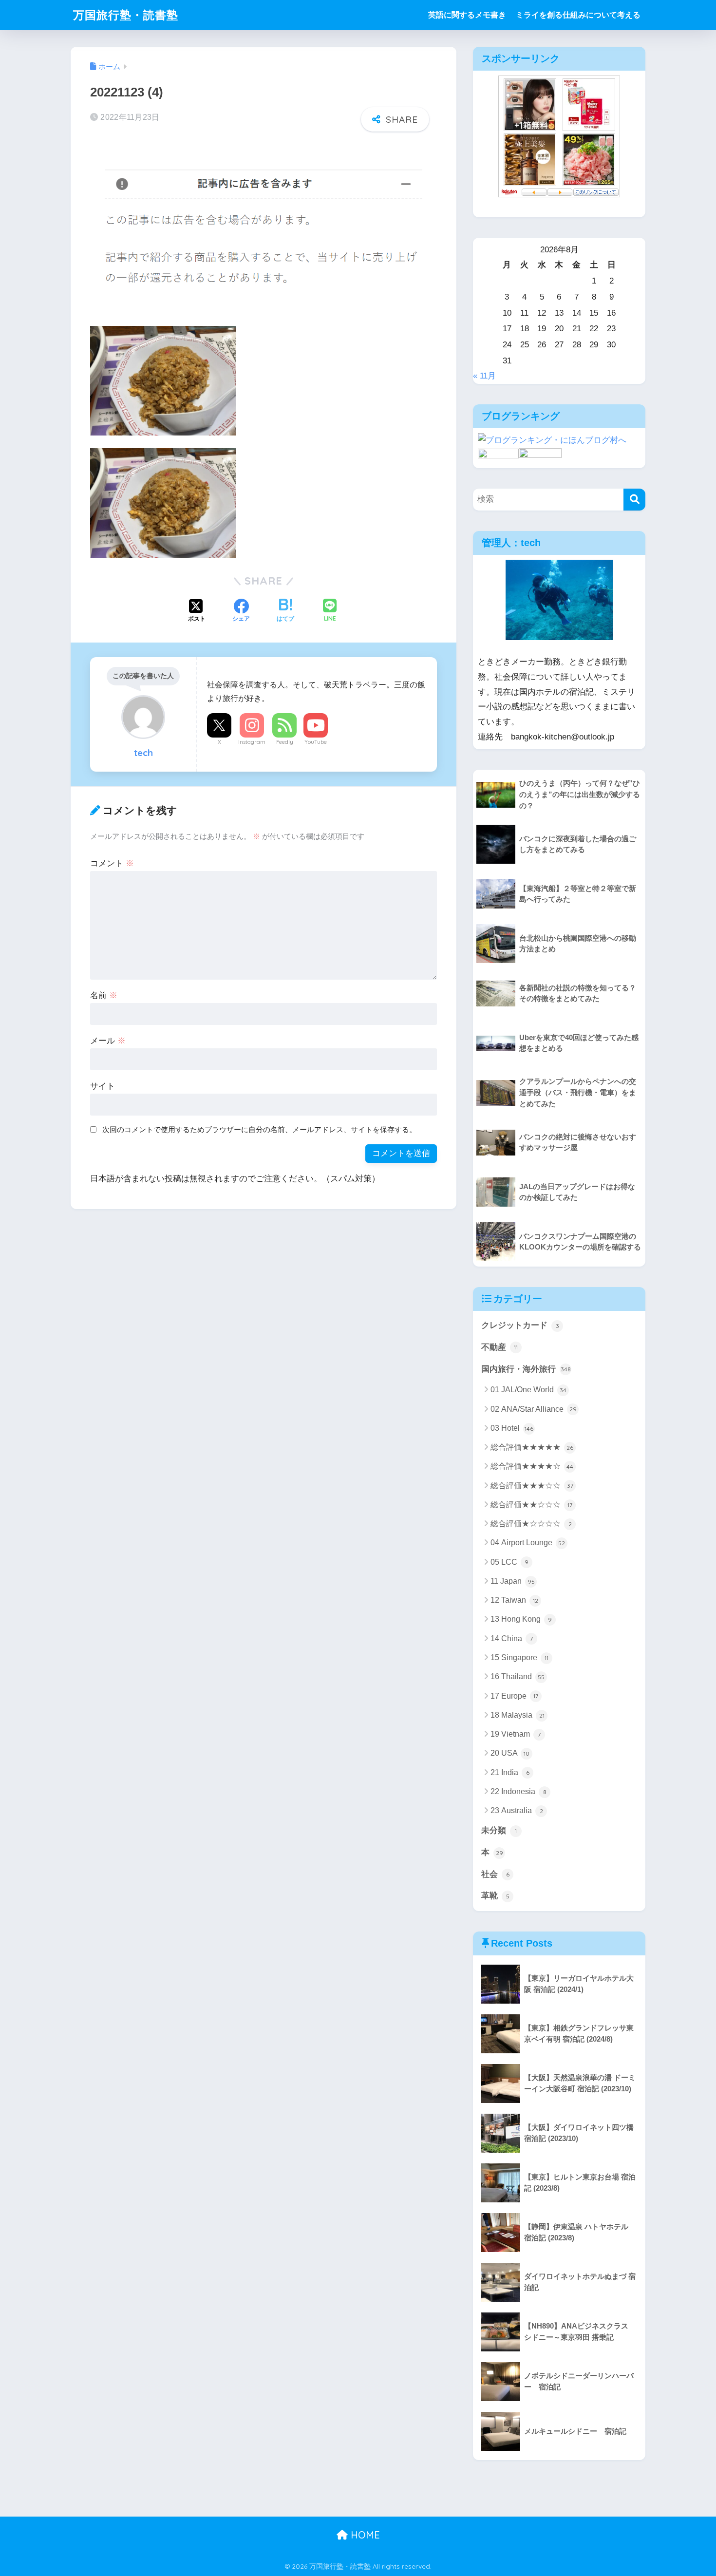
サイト (103, 1086)
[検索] (634, 500)
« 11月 (484, 376)
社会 (495, 1874)
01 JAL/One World (528, 1390)
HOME (364, 2535)
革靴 (495, 1896)
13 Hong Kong (521, 1619)
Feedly (285, 742)
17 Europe (514, 1696)
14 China (512, 1638)
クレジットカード (520, 1325)
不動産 (499, 1347)
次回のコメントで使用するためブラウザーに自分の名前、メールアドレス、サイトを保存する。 (259, 1129)
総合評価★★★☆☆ (532, 1486)
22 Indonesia (518, 1791)
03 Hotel (512, 1428)
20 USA (510, 1753)
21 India (510, 1772)
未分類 (499, 1830)
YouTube (316, 742)
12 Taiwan (514, 1600)
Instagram (252, 742)
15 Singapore (519, 1657)
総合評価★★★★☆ (532, 1466)
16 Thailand (518, 1676)
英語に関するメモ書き (467, 15)
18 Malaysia (518, 1715)
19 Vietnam (516, 1734)
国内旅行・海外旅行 (526, 1369)
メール (108, 1041)
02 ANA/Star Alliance (534, 1409)
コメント (112, 863)
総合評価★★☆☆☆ (531, 1505)
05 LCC (509, 1562)
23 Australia (517, 1810)
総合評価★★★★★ (532, 1447)
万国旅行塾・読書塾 (126, 15)
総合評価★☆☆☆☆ (531, 1524)
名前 (104, 995)
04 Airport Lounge (528, 1543)
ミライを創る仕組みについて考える (578, 15)
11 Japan (513, 1581)
